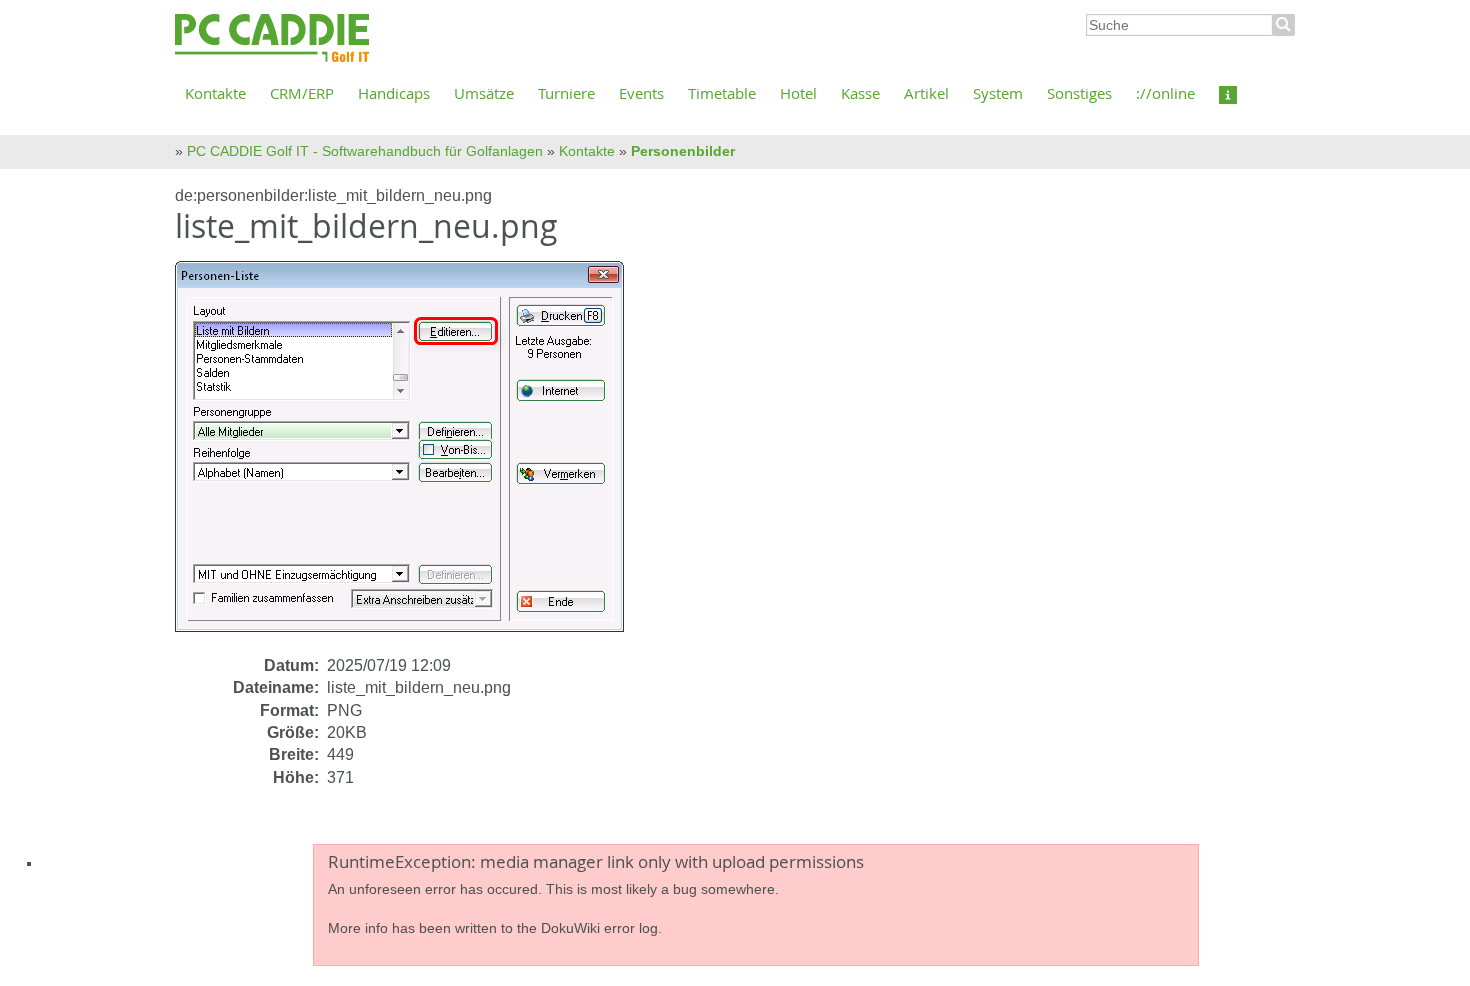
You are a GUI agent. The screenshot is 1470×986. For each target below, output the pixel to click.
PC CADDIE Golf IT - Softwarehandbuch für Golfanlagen (365, 151)
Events (641, 93)
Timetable (722, 93)
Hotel (798, 93)
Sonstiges (1079, 93)
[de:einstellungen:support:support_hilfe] (1228, 93)
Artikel (926, 93)
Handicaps (394, 93)
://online (1165, 93)
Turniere (566, 93)
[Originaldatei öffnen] (411, 456)
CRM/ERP (302, 93)
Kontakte (215, 93)
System (998, 93)
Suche (1284, 25)
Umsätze (484, 93)
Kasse (860, 93)
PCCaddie (272, 39)
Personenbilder (683, 151)
